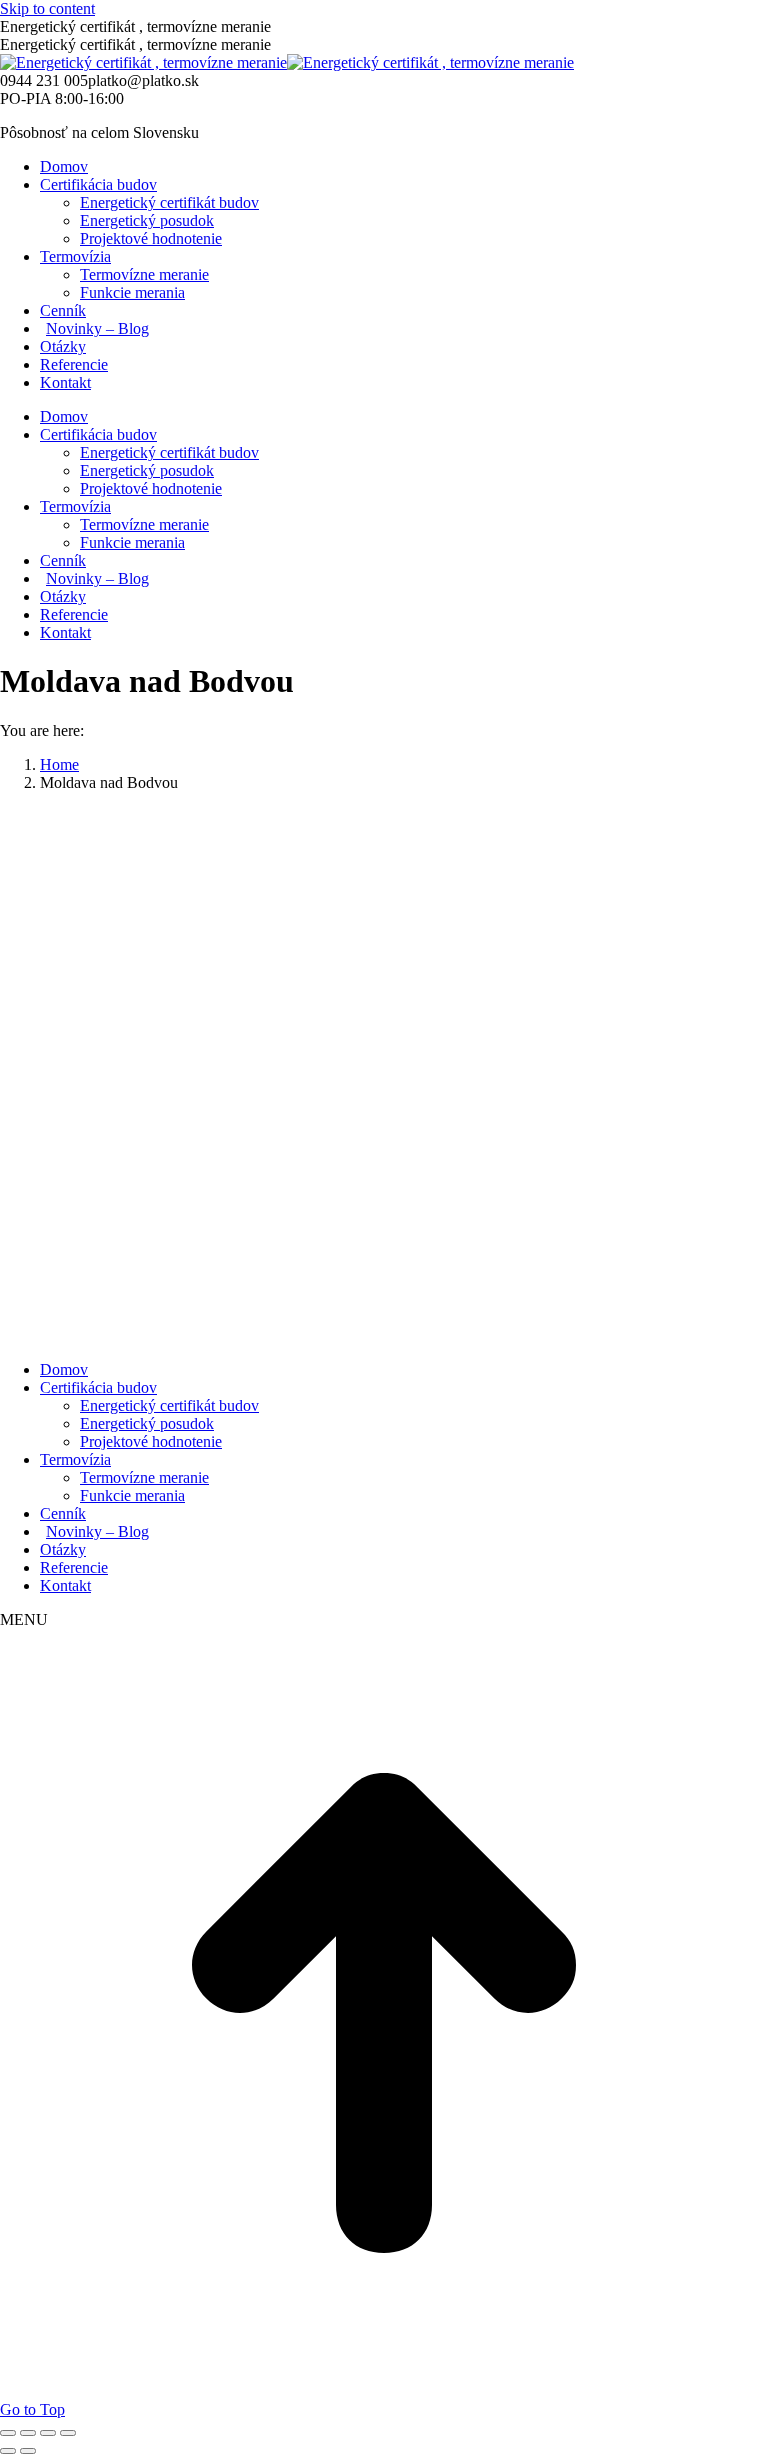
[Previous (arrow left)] (8, 2451)
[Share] (28, 2433)
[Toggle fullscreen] (48, 2433)
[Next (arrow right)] (28, 2451)
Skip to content (47, 8)
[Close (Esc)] (8, 2433)
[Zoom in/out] (68, 2433)
